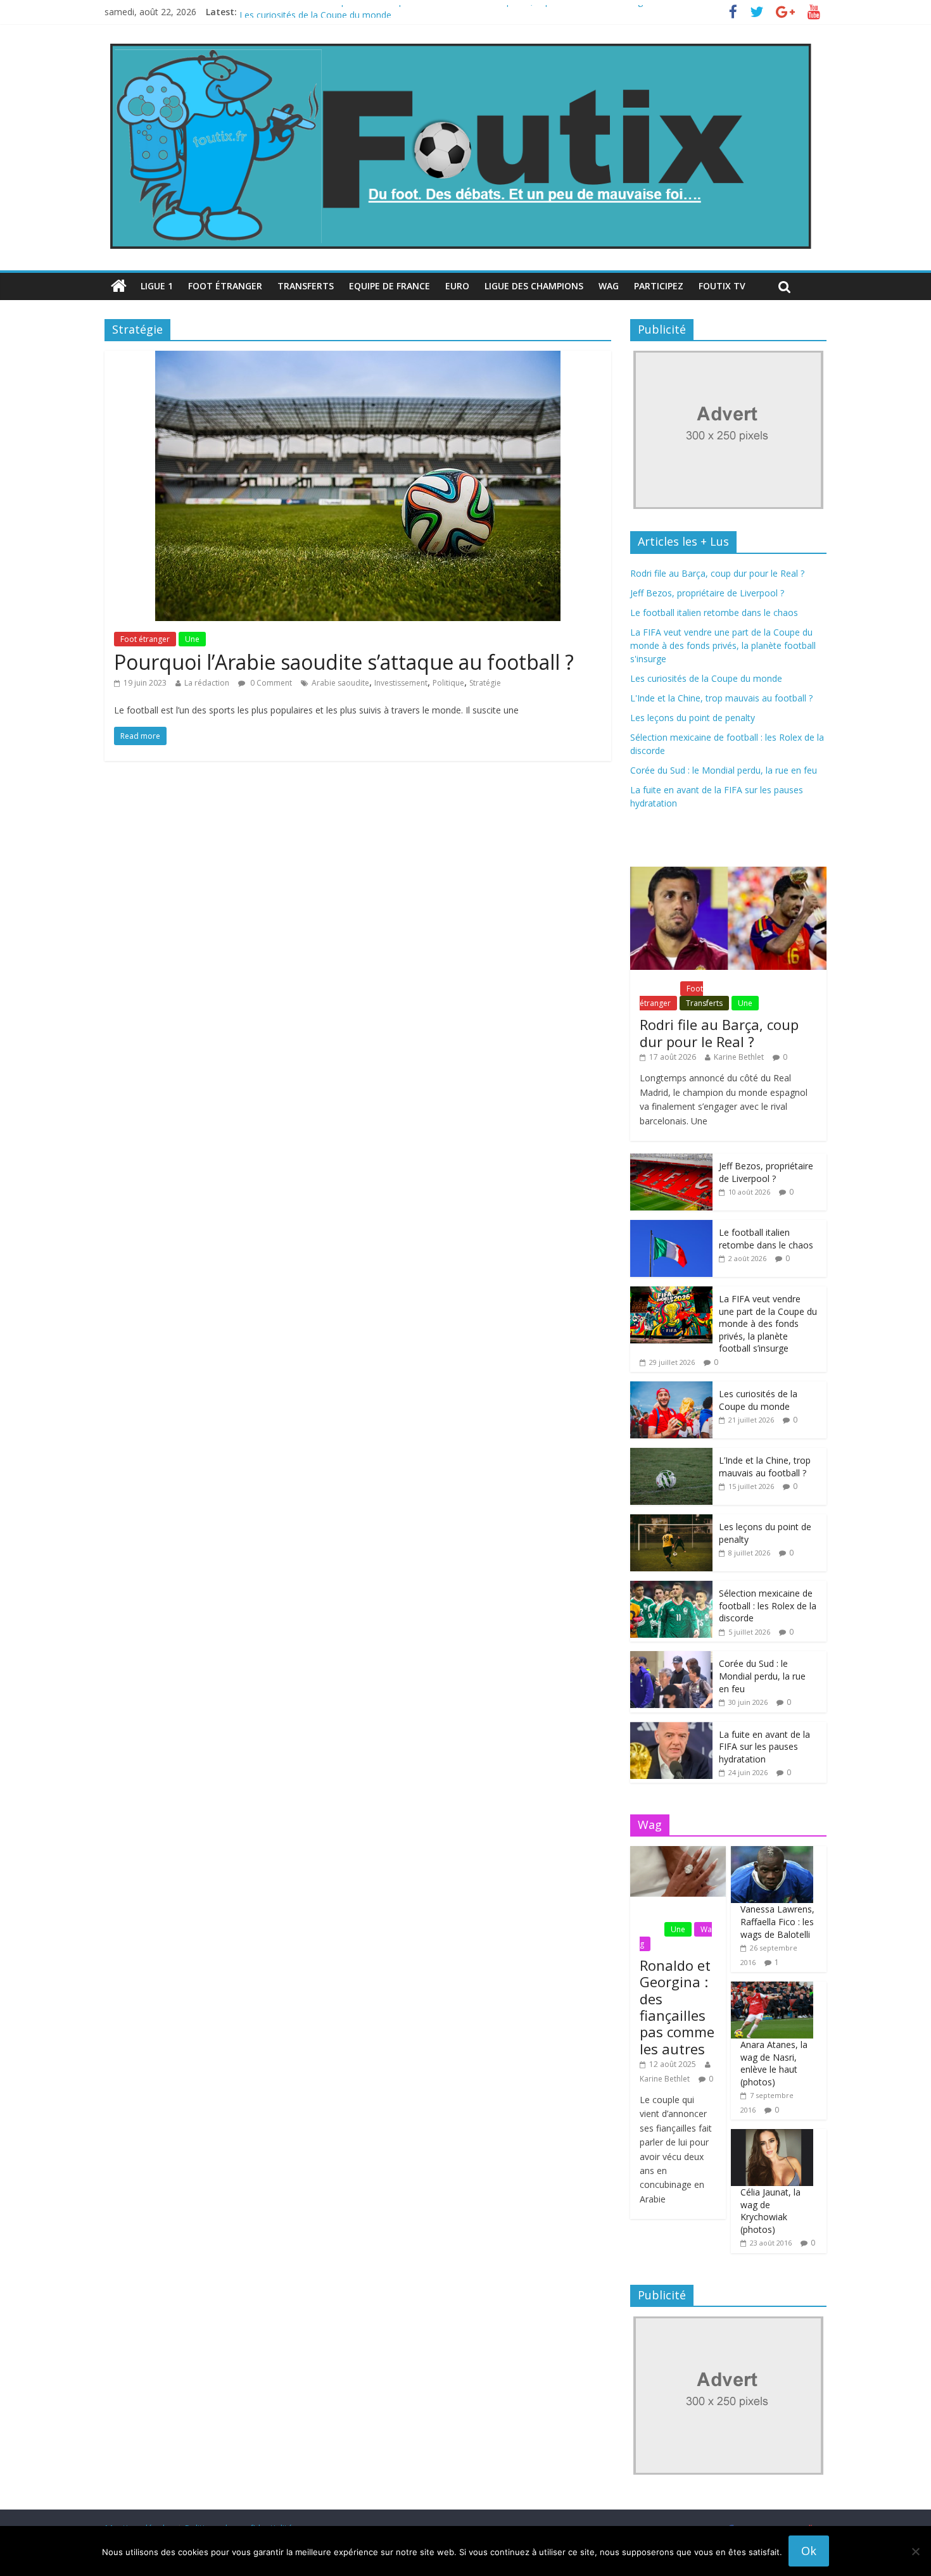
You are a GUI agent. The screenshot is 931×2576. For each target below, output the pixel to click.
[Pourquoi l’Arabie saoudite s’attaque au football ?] (358, 358)
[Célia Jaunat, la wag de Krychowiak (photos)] (772, 2136)
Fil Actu (659, 989)
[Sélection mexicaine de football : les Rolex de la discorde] (671, 1587)
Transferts (306, 286)
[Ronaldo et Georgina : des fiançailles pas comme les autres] (678, 1853)
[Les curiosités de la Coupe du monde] (671, 1388)
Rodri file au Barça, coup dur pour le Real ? (717, 573)
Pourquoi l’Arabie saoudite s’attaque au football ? (344, 662)
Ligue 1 (157, 286)
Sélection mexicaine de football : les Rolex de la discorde (768, 1605)
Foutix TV (722, 286)
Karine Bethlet (739, 1057)
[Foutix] (459, 44)
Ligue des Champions (534, 286)
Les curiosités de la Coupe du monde (706, 678)
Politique (448, 683)
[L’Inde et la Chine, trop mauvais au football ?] (671, 1454)
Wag (609, 286)
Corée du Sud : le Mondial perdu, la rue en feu (724, 770)
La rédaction (207, 683)
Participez (659, 286)
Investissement (401, 683)
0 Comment (270, 683)
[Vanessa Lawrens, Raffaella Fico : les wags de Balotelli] (772, 1853)
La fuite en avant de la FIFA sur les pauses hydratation (764, 1747)
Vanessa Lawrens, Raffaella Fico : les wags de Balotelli (777, 1921)
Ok (809, 2551)
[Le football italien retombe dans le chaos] (671, 1227)
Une (192, 639)
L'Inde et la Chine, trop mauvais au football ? (721, 698)
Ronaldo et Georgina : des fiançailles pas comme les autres (677, 2007)
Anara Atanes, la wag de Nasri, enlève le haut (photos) (774, 2063)
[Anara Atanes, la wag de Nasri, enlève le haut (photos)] (772, 1988)
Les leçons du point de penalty (693, 718)
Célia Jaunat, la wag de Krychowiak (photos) (770, 2211)
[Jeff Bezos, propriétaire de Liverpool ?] (671, 1160)
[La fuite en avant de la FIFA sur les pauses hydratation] (671, 1729)
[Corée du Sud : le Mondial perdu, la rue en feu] (671, 1658)
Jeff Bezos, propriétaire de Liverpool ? (707, 593)
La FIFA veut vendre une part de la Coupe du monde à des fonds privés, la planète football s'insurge (723, 645)
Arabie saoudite (340, 683)
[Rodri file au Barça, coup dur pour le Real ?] (728, 873)
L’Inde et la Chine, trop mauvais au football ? (765, 1467)
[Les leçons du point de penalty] (671, 1521)
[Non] (915, 2551)
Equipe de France (389, 286)
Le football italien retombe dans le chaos (714, 613)
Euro (457, 286)
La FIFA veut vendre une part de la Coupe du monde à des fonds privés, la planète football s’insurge (444, 12)
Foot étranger (225, 286)
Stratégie (485, 683)
